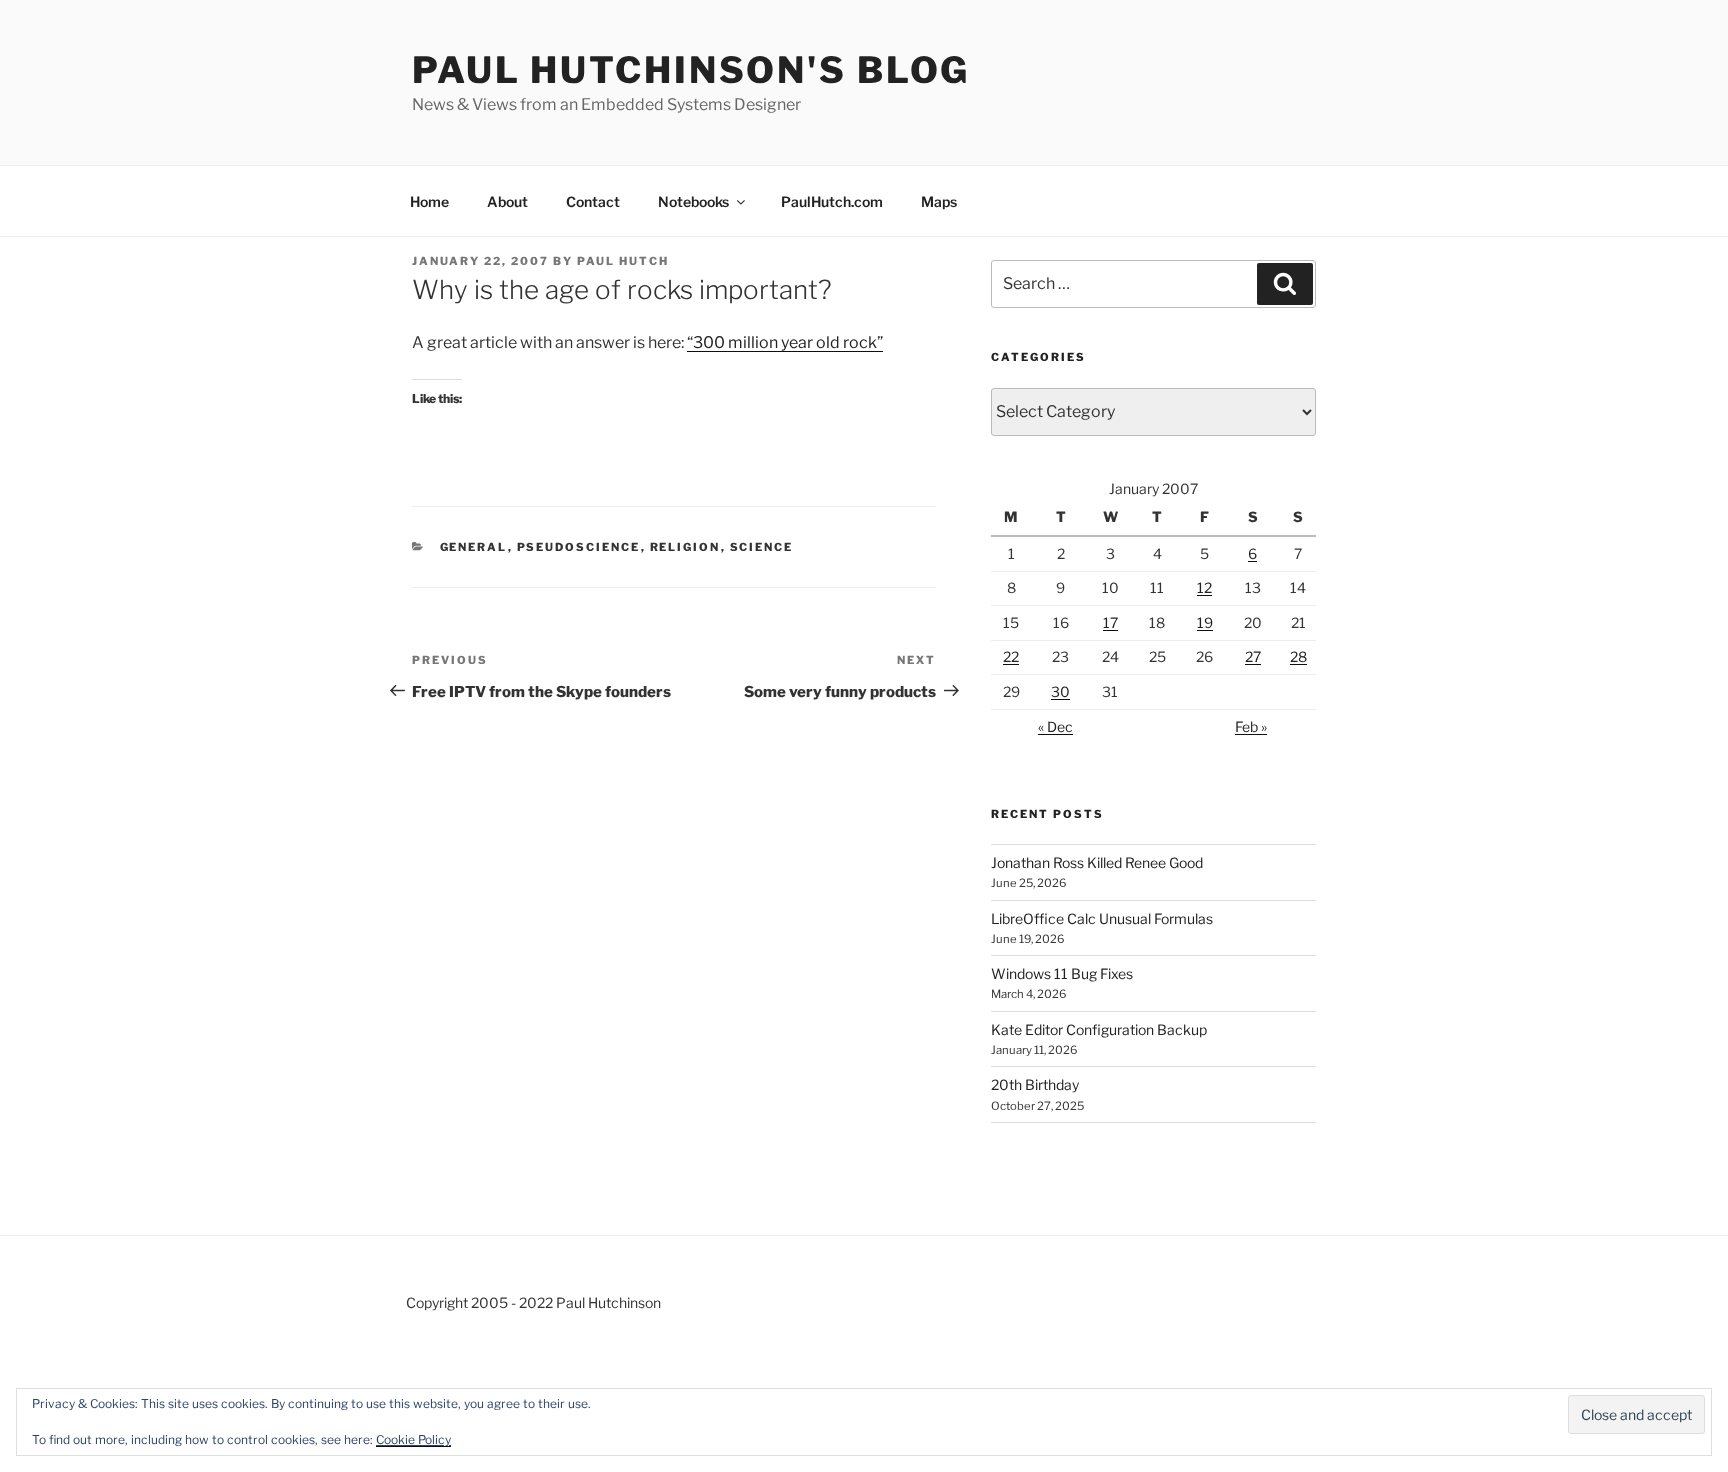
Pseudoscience (579, 547)
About (507, 201)
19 (1205, 622)
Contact (593, 201)
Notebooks (693, 201)
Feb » (1251, 726)
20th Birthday (1035, 1084)
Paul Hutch (623, 261)
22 (1011, 656)
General (474, 547)
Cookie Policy (413, 1439)
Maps (939, 201)
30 (1060, 691)
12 (1204, 587)
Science (762, 547)
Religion (685, 547)
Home (429, 201)
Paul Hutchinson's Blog (691, 70)
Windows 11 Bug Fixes (1062, 973)
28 (1298, 656)
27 (1253, 656)
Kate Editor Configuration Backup (1099, 1029)
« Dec (1055, 726)
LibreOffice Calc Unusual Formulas (1102, 918)
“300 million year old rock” (785, 342)
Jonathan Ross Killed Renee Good (1097, 862)
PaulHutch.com (832, 201)
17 (1110, 622)
